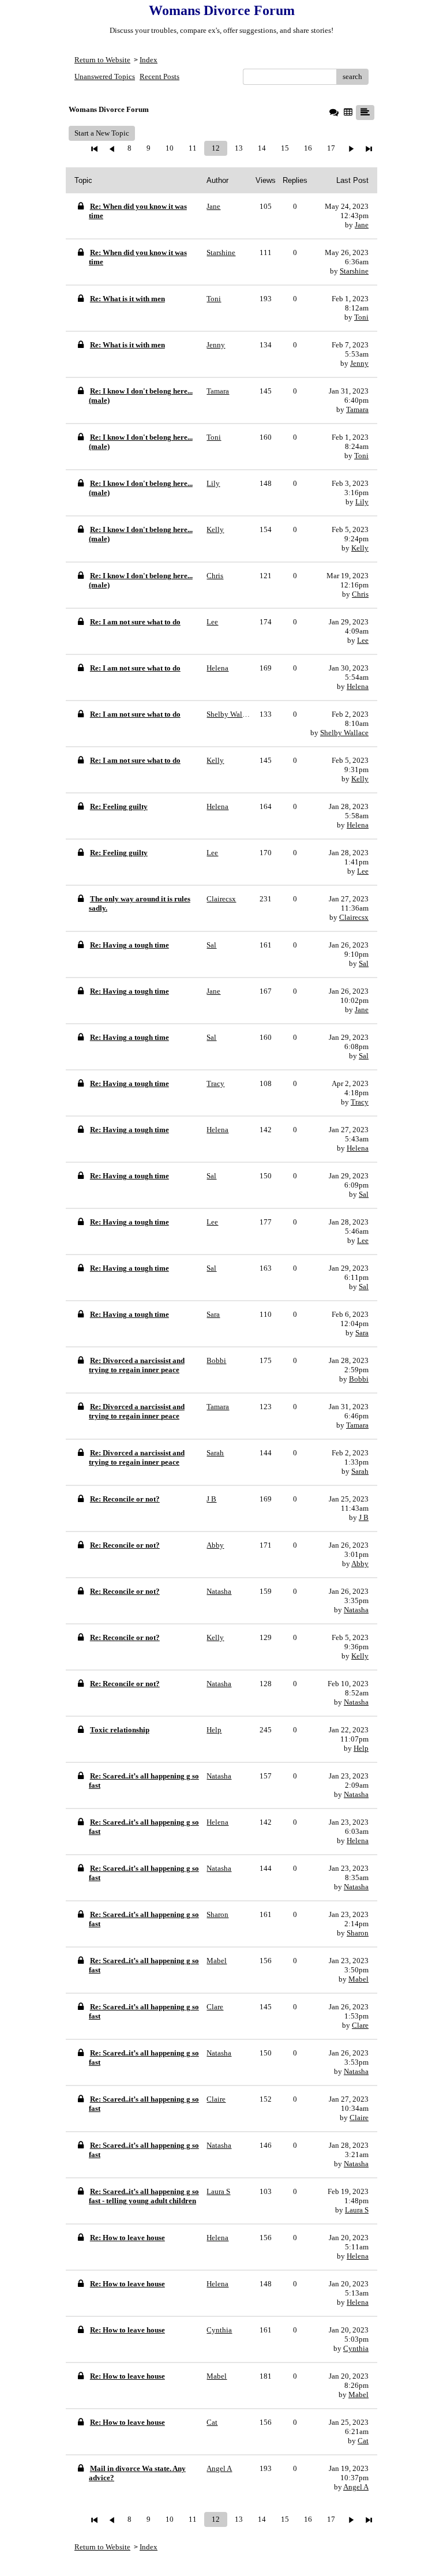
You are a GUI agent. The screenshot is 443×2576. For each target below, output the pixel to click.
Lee (363, 640)
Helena (358, 686)
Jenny (359, 363)
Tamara (357, 409)
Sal (364, 963)
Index (149, 60)
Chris (360, 594)
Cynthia (356, 2348)
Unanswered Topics (105, 76)
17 (331, 148)
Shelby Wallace (344, 733)
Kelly (360, 548)
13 (239, 148)
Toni (361, 317)
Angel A (356, 2487)
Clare (360, 2025)
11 (193, 148)
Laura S (357, 2210)
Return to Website (102, 60)
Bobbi (359, 1379)
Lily (362, 502)
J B (364, 1517)
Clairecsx (354, 917)
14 (262, 148)
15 (285, 148)
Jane (362, 225)
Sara (362, 1333)
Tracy (360, 1102)
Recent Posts (159, 76)
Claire (359, 2118)
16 (308, 148)
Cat (363, 2441)
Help (361, 1748)
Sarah (360, 1471)
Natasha (356, 1610)
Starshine (354, 271)
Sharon (358, 1933)
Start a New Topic (102, 133)
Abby (360, 1564)
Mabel (358, 1979)
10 (170, 148)
